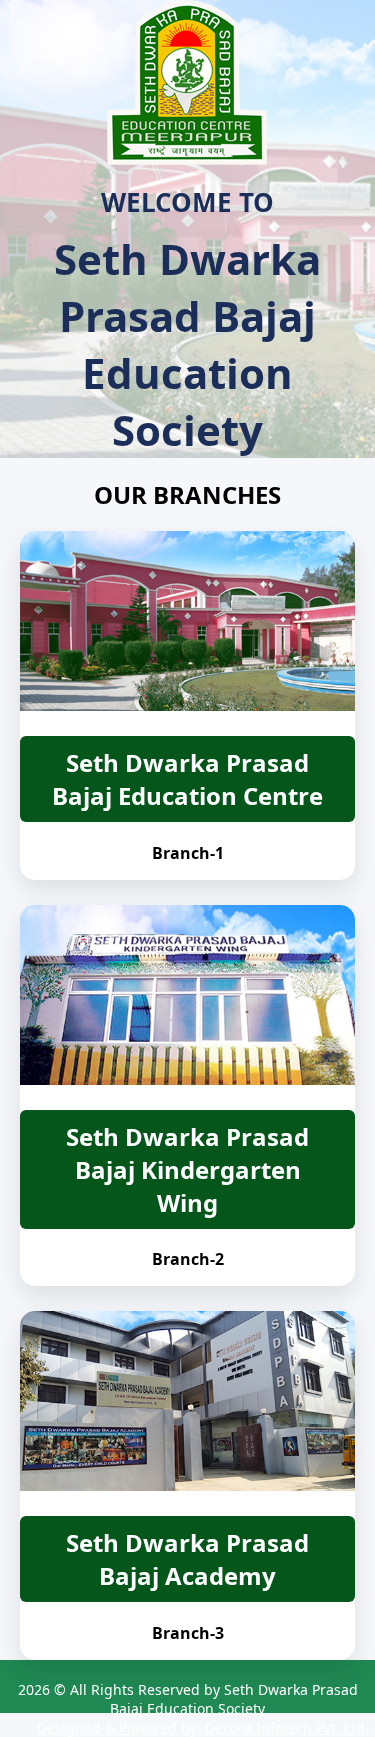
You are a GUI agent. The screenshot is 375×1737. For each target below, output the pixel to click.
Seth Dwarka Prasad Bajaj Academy (187, 1559)
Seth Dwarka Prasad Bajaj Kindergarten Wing (187, 1169)
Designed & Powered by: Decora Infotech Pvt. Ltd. (203, 1727)
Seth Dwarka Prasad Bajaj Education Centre (187, 779)
